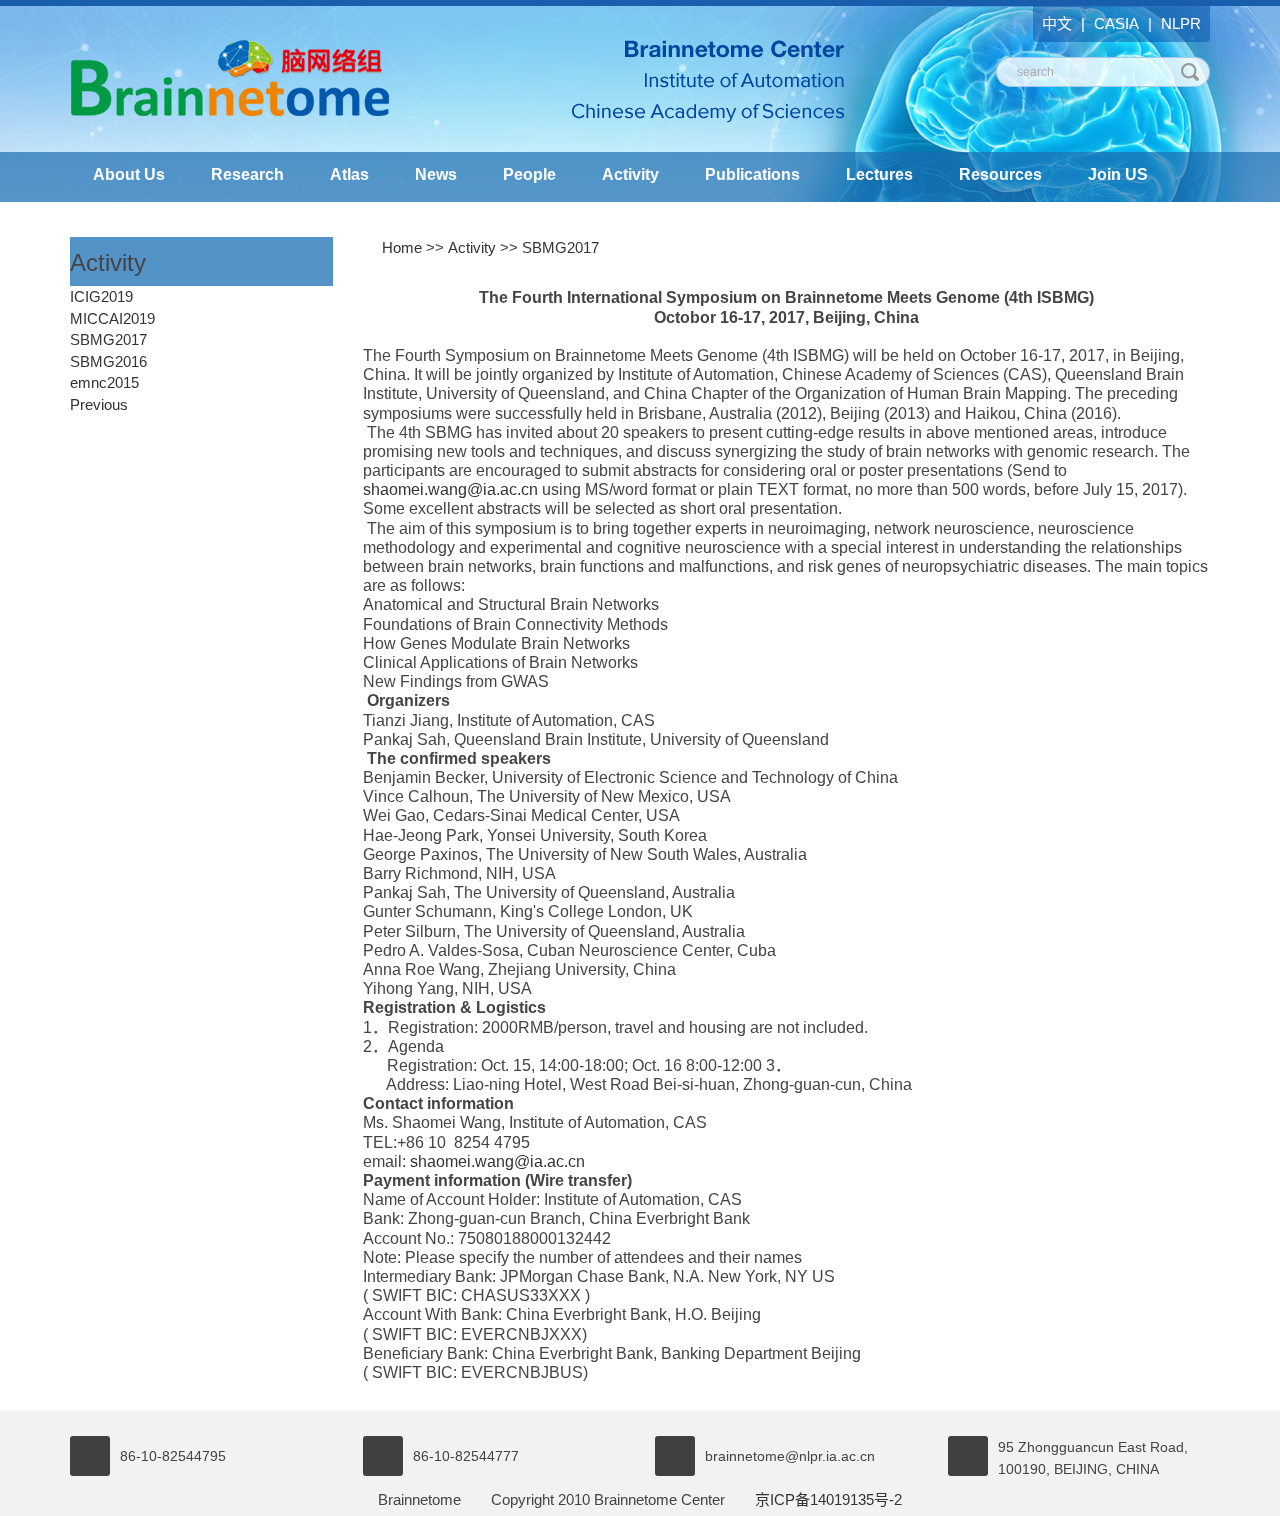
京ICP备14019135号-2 (828, 1499)
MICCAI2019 (112, 318)
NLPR (1181, 23)
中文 (1057, 23)
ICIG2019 (101, 296)
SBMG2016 (108, 361)
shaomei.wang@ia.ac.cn (450, 489)
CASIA (1116, 23)
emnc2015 (104, 382)
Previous (99, 404)
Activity (472, 247)
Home (402, 247)
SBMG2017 (108, 339)
